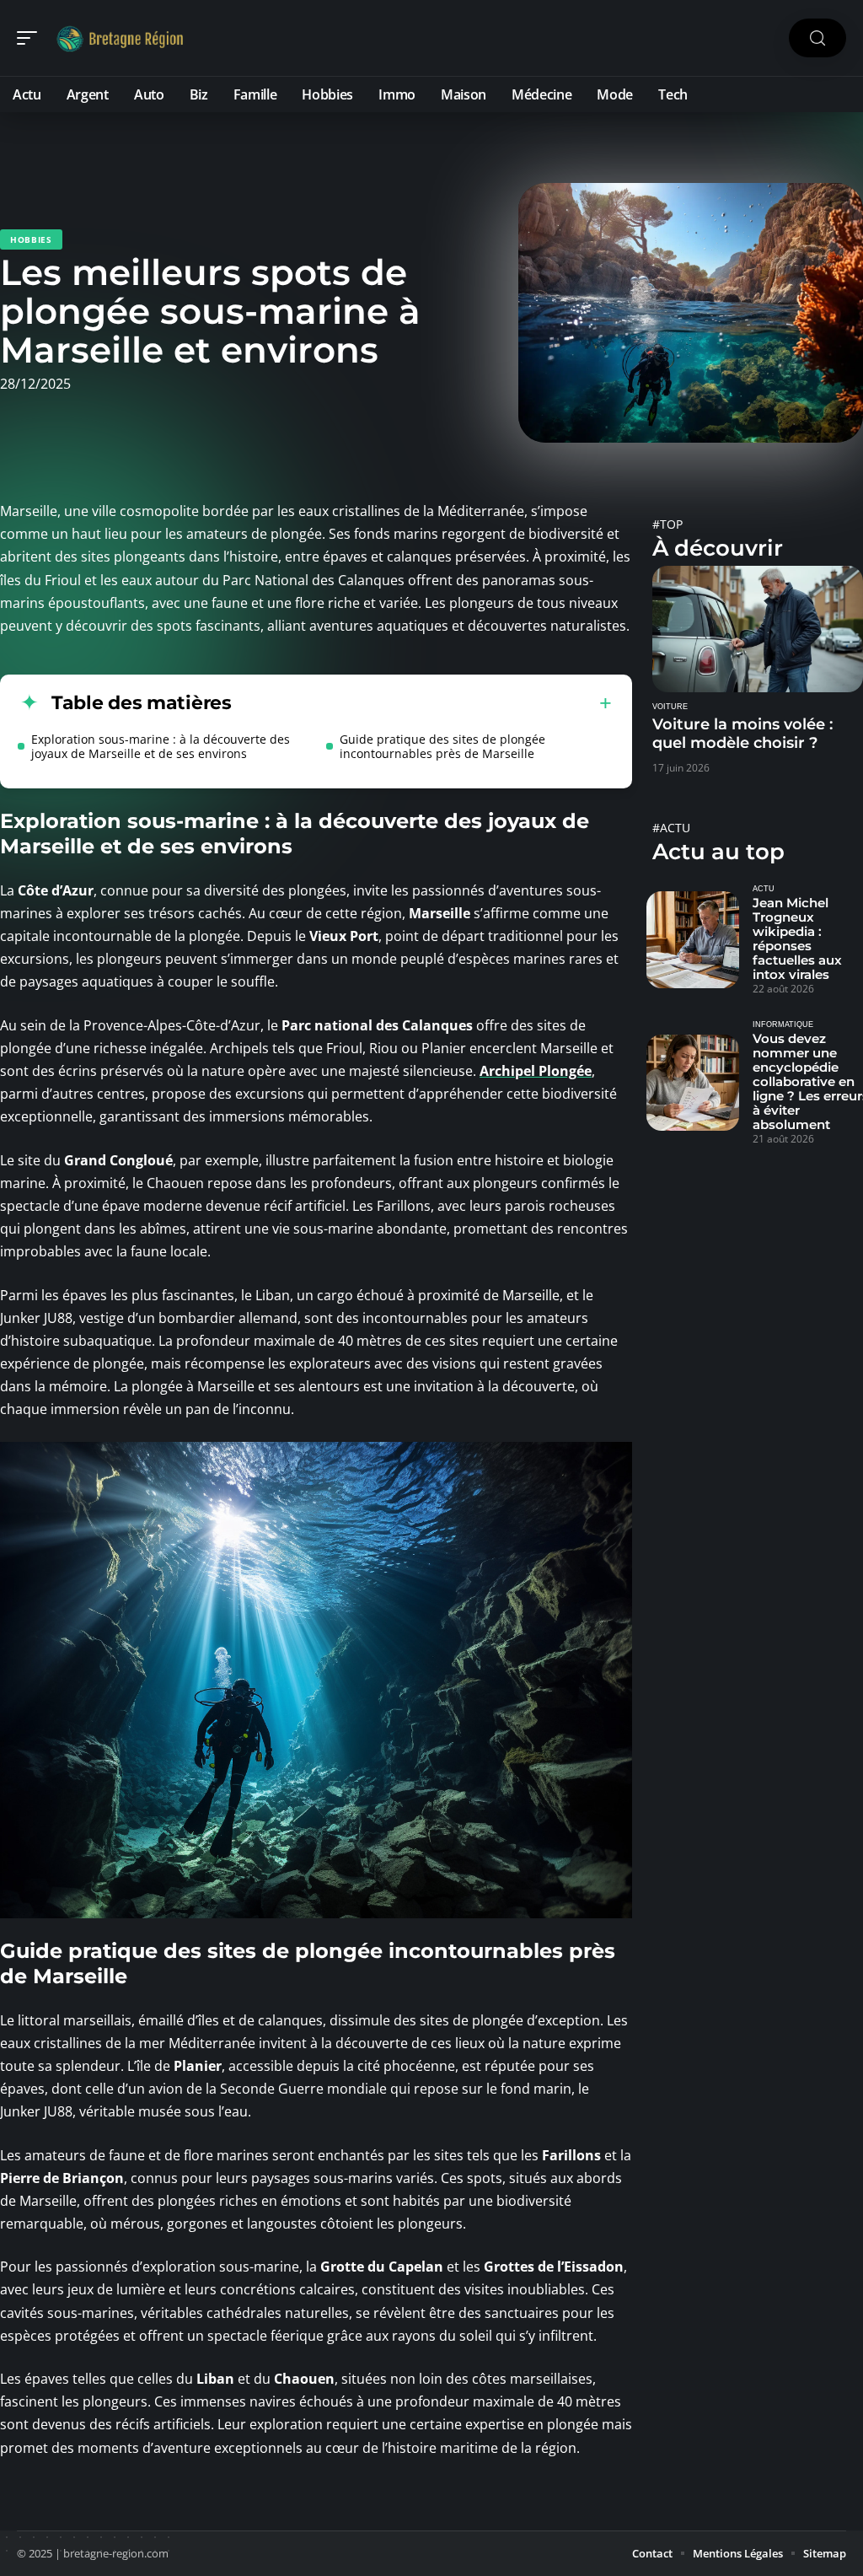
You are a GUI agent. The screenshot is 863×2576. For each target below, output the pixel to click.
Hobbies (31, 239)
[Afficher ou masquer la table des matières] (422, 703)
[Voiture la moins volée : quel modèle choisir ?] (758, 629)
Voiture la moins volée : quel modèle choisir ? (742, 734)
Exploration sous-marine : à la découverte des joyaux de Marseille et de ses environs (161, 746)
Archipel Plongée (536, 1071)
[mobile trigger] (31, 38)
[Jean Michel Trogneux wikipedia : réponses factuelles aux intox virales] (693, 939)
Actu (764, 889)
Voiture (670, 707)
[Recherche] (817, 38)
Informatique (783, 1024)
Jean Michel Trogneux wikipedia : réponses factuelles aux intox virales (797, 938)
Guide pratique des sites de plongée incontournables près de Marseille (442, 746)
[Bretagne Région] (121, 38)
